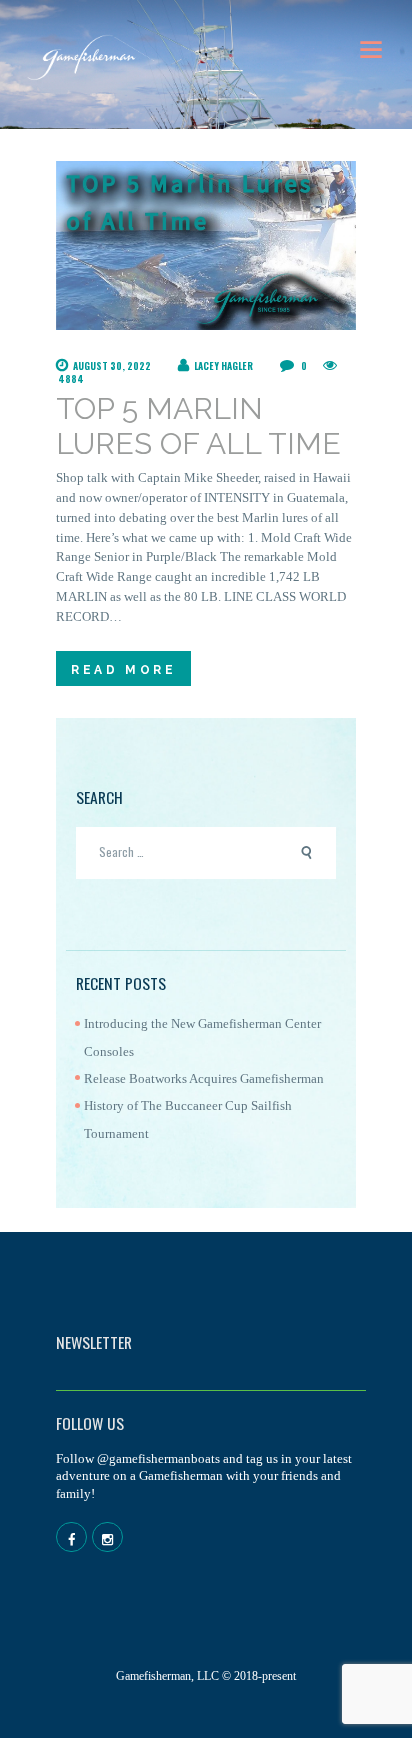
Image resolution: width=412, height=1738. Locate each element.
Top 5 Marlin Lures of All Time (198, 426)
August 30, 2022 (112, 366)
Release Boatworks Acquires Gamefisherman (204, 1078)
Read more (123, 670)
